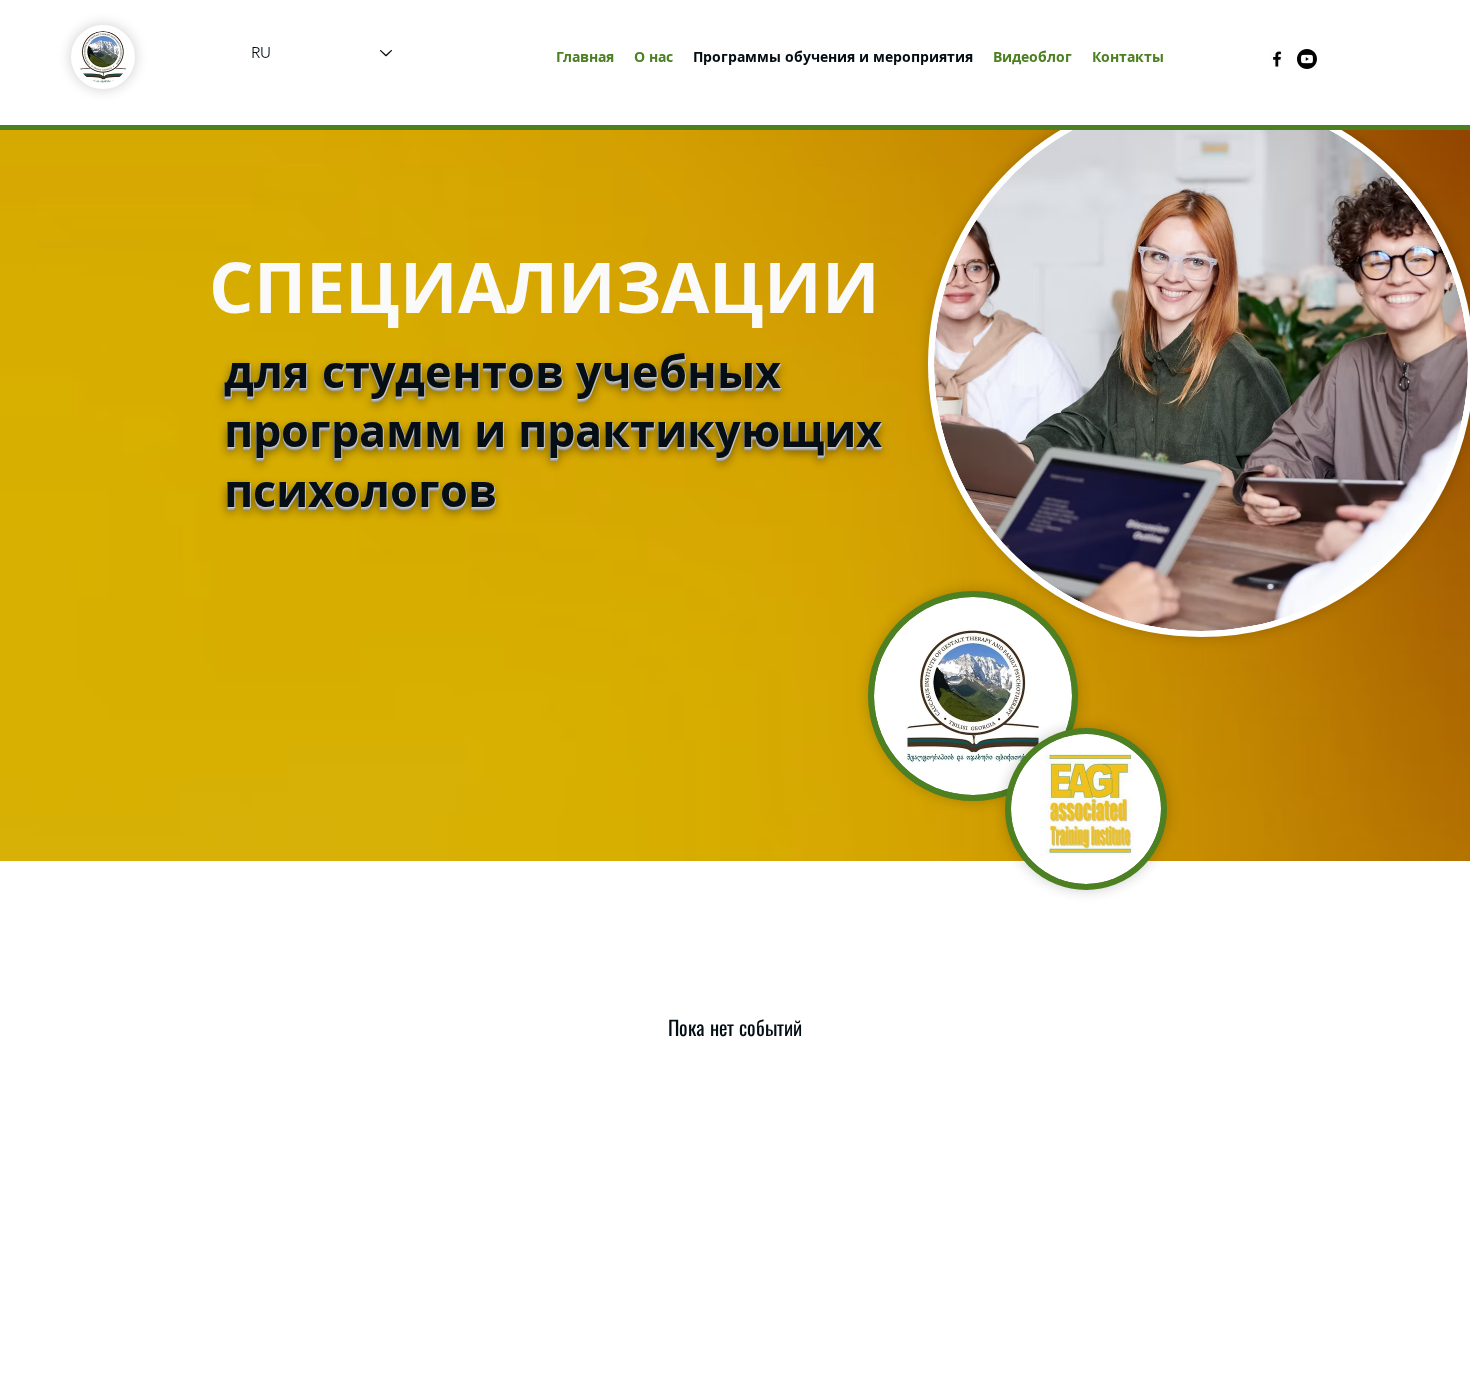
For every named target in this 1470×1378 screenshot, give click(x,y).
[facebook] (1277, 59)
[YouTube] (1307, 59)
